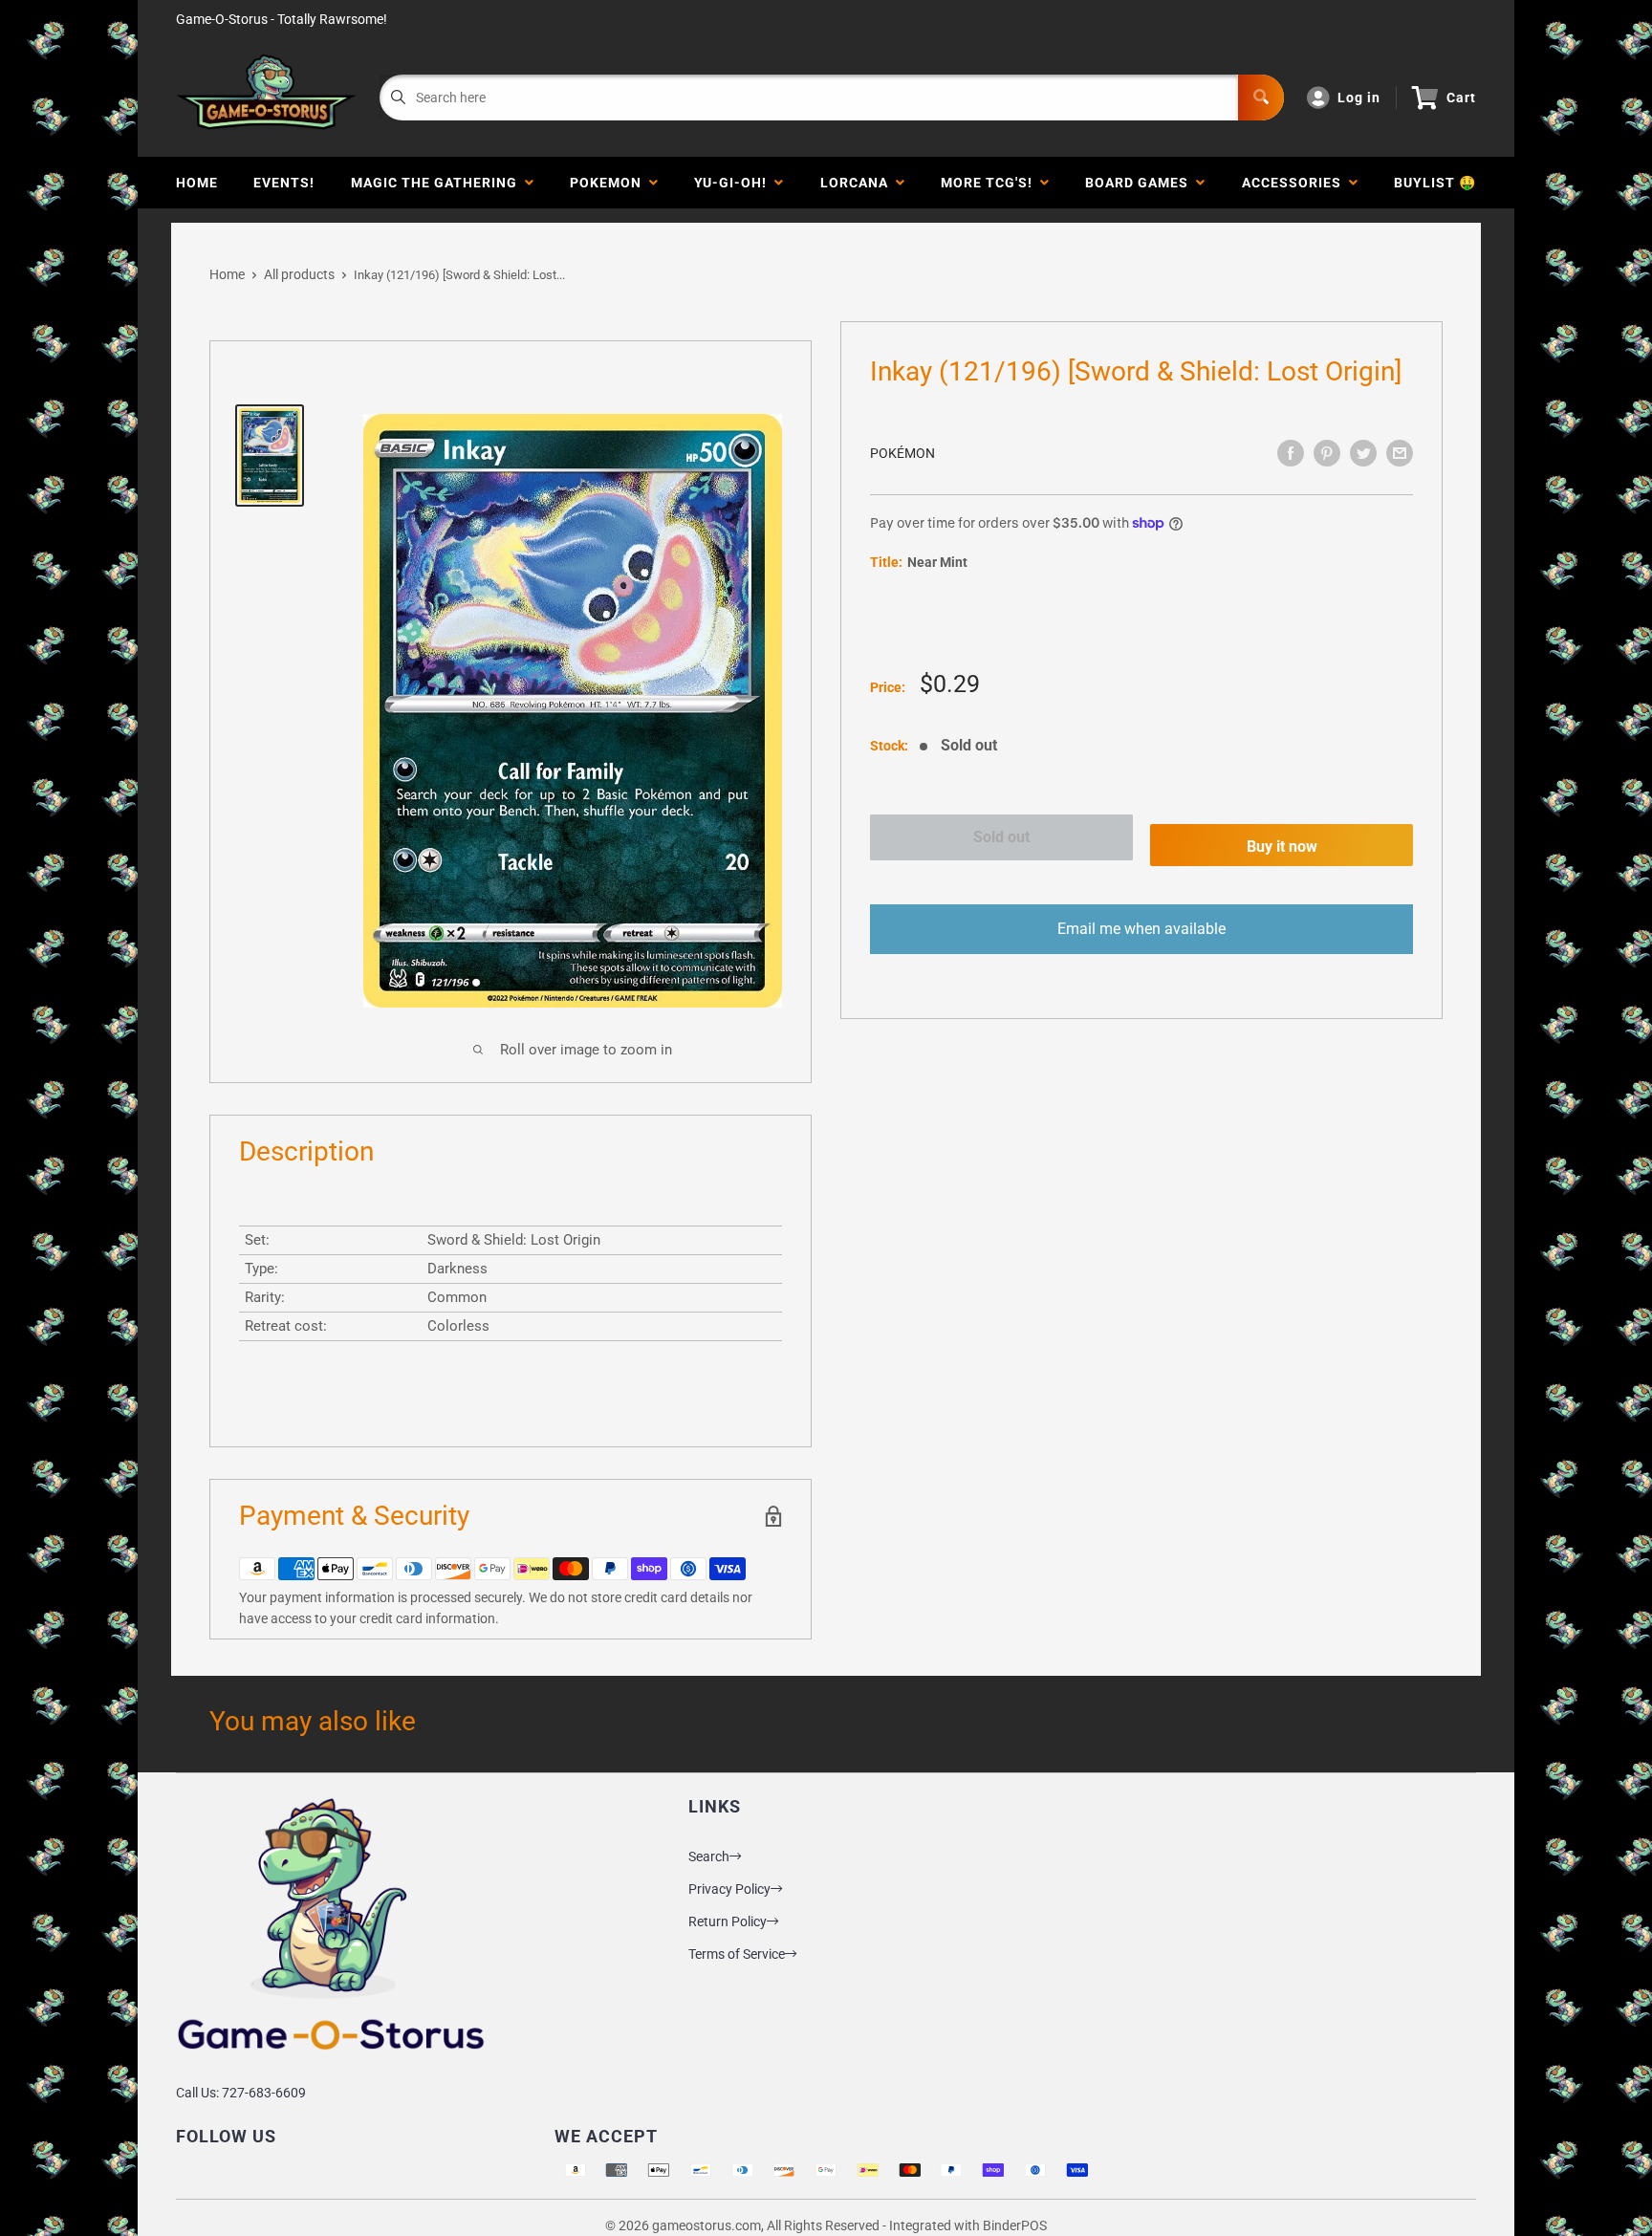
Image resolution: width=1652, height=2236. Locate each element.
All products (299, 274)
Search (709, 1856)
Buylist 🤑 (1435, 183)
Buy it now (1282, 847)
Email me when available (1141, 929)
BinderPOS (1015, 2225)
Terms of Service (737, 1954)
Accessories (1295, 183)
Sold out (1001, 837)
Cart (1461, 98)
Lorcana (858, 183)
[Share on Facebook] (1291, 453)
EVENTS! (284, 183)
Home (197, 183)
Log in (1359, 98)
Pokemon (609, 183)
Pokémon (902, 453)
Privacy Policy (729, 1889)
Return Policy (728, 1921)
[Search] (1261, 98)
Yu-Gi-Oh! (734, 183)
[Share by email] (1400, 453)
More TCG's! (990, 183)
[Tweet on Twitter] (1363, 453)
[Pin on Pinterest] (1327, 453)
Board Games (1141, 183)
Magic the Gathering (438, 183)
